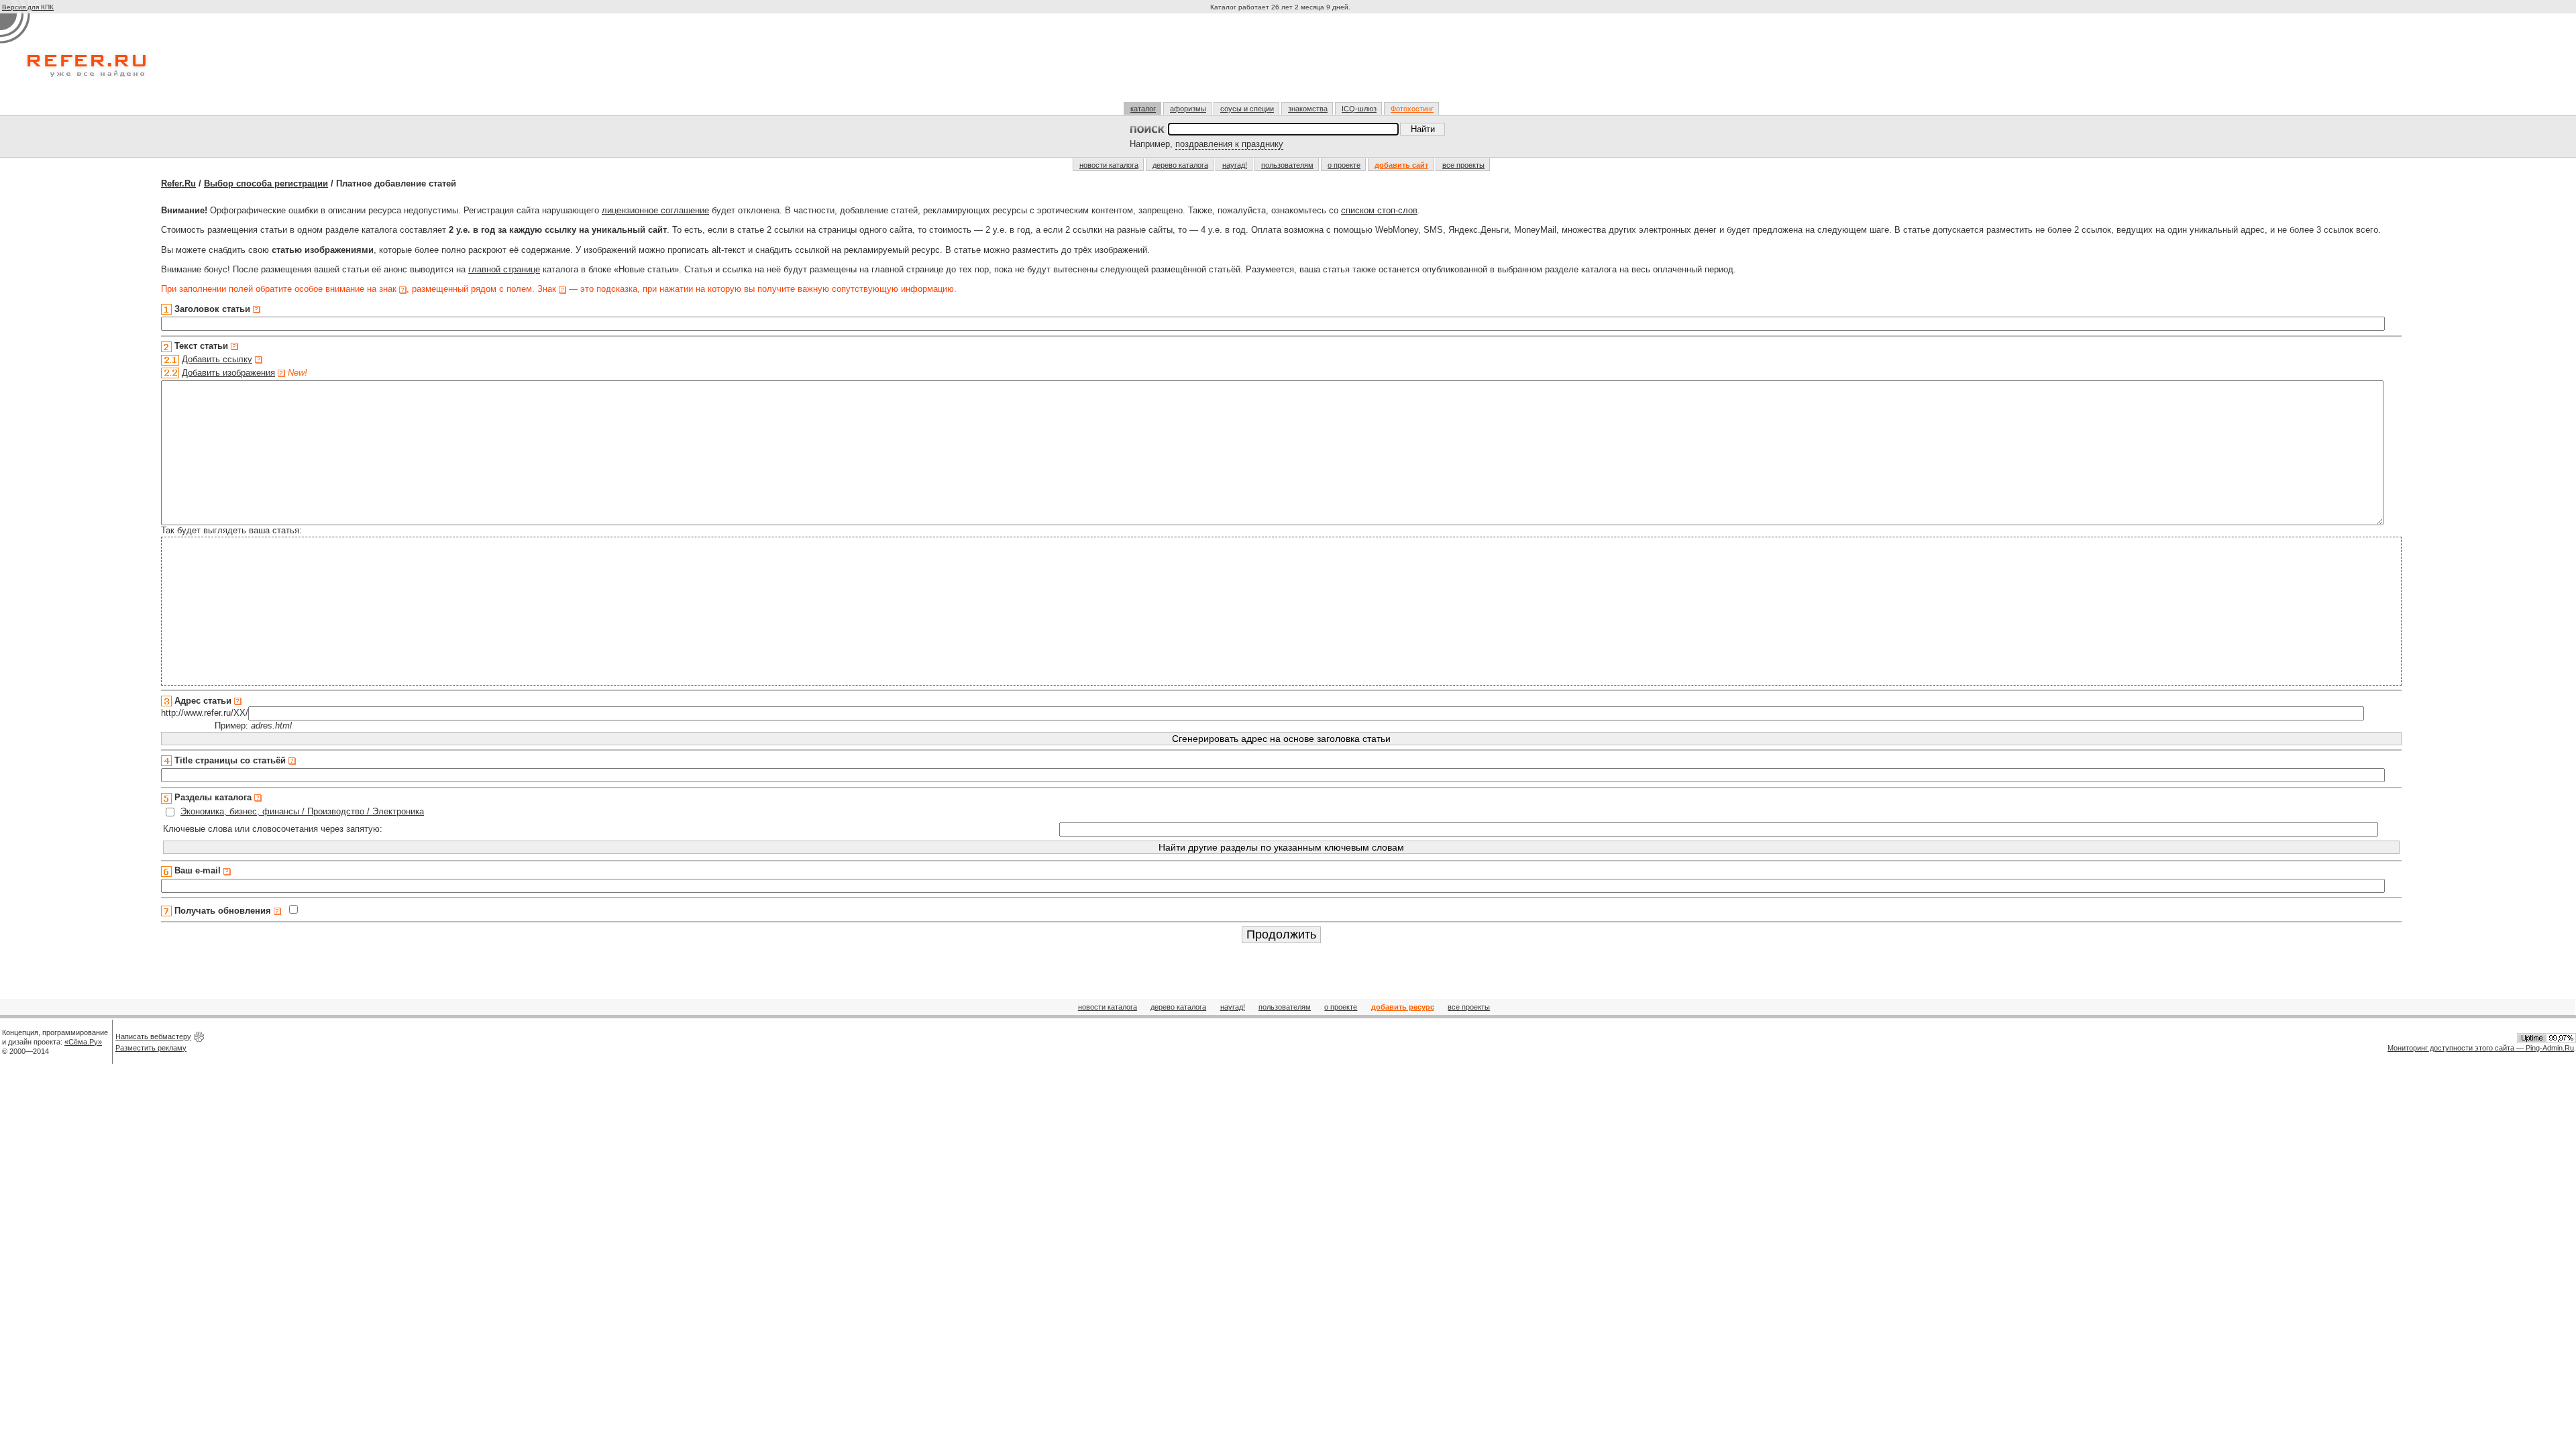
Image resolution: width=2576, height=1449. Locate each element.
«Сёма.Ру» (83, 1042)
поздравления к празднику (1229, 144)
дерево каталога (1180, 165)
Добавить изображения (228, 373)
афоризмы (1188, 109)
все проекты (1463, 165)
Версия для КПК (28, 7)
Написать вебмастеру (153, 1036)
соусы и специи (1247, 109)
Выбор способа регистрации (266, 183)
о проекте (1344, 165)
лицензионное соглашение (655, 210)
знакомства (1308, 109)
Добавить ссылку (217, 359)
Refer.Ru (178, 183)
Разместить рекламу (151, 1048)
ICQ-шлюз (1359, 109)
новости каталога (1109, 165)
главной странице (504, 269)
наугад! (1235, 165)
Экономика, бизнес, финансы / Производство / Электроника (302, 811)
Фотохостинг (1412, 109)
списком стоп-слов (1379, 210)
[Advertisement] (1282, 63)
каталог (1143, 109)
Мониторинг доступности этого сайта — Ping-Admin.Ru (2481, 1048)
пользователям (1287, 165)
